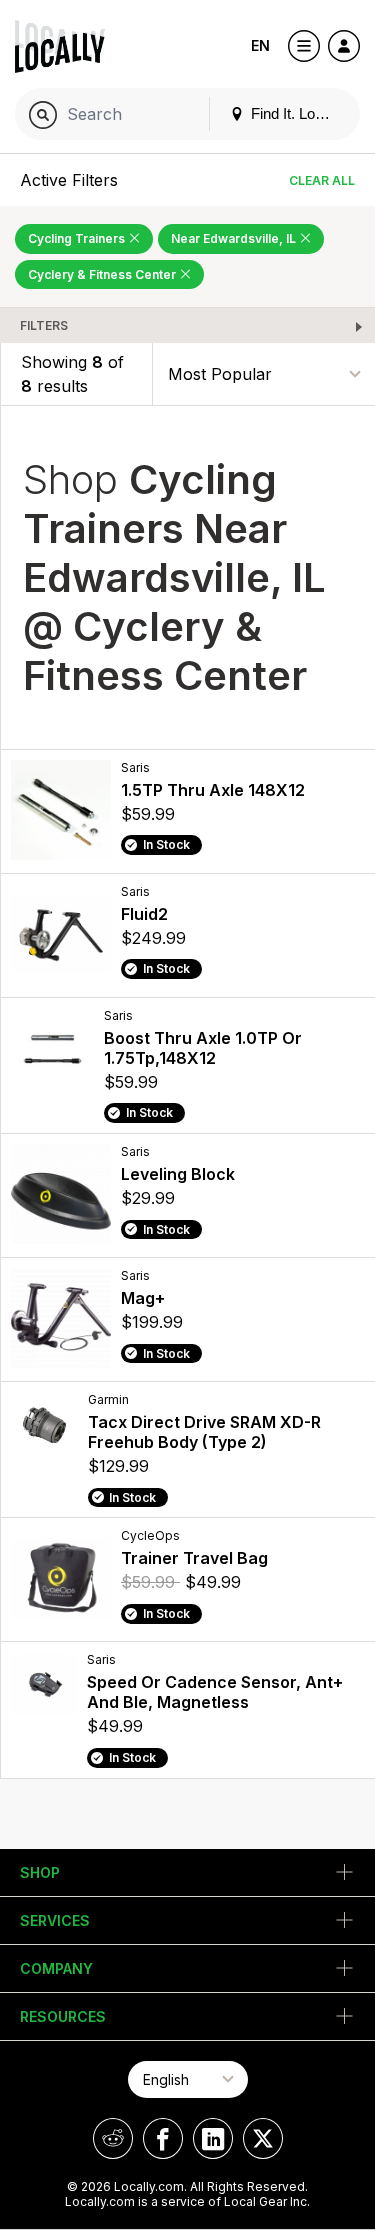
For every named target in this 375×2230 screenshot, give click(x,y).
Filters (44, 325)
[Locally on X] (263, 2138)
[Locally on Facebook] (163, 2138)
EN (260, 45)
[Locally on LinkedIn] (213, 2138)
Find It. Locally (296, 113)
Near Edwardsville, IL (235, 238)
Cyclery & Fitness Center (103, 274)
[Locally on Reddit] (113, 2138)
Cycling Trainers (78, 238)
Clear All (322, 180)
